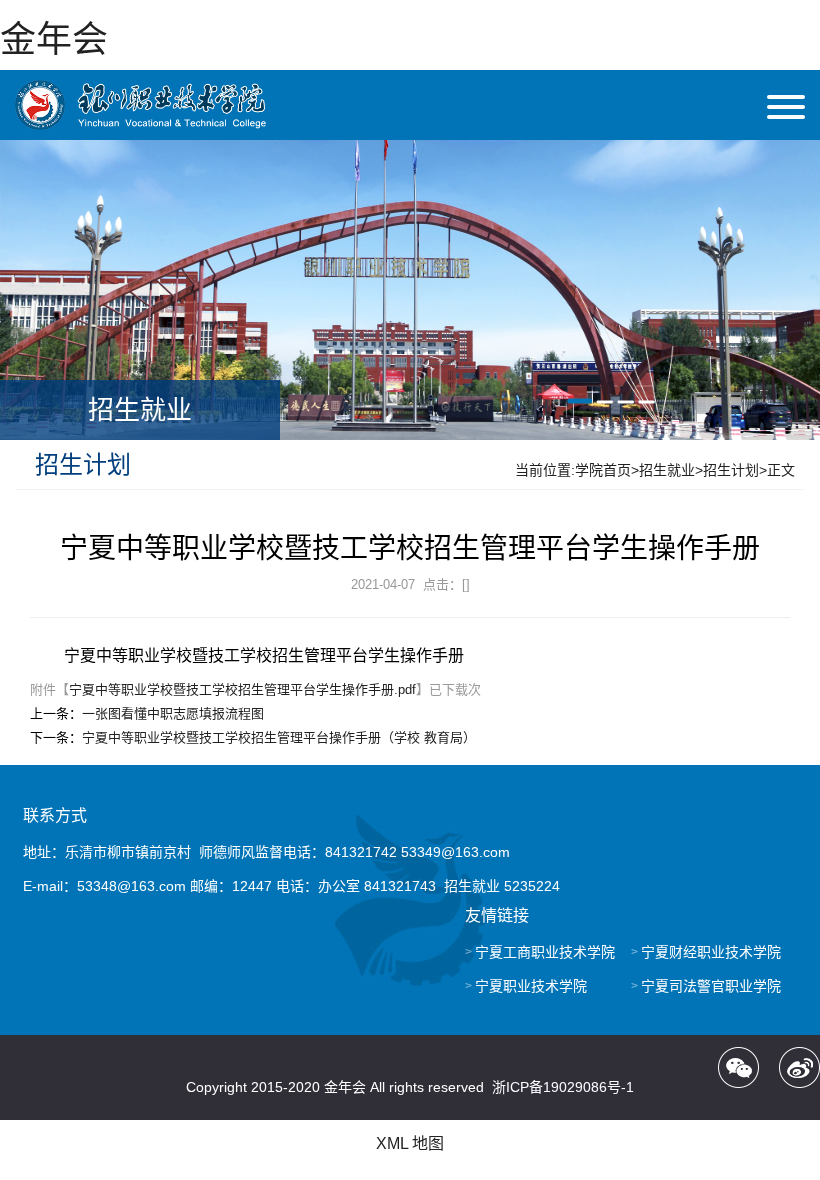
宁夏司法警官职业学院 (711, 986)
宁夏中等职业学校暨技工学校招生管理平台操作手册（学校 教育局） (279, 737)
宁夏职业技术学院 (531, 986)
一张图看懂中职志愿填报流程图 (173, 713)
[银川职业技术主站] (140, 105)
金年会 (54, 39)
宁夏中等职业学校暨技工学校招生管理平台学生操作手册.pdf (242, 689)
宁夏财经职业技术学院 (711, 952)
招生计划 (731, 470)
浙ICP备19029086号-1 (563, 1087)
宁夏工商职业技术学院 (545, 952)
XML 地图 (410, 1143)
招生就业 (667, 470)
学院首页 (603, 470)
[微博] (799, 1067)
